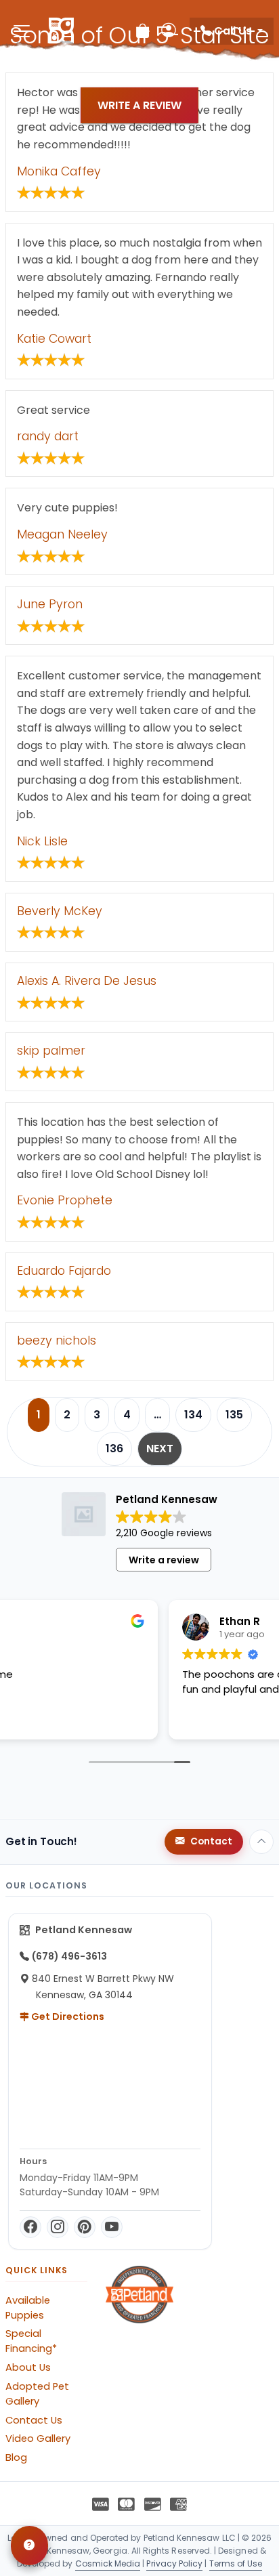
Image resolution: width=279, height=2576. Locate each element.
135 (234, 1415)
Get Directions (67, 2017)
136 (114, 1449)
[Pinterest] (85, 2227)
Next (160, 1449)
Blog (16, 2457)
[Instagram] (58, 2227)
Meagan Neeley (62, 534)
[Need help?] (29, 2546)
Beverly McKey (60, 911)
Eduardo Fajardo (64, 1271)
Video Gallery (38, 2438)
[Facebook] (30, 2227)
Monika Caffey (59, 171)
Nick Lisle (42, 841)
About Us (28, 2367)
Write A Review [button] (139, 105)
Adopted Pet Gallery (37, 2394)
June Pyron (50, 604)
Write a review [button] (164, 1560)
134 (193, 1415)
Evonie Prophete (65, 1200)
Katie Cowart (54, 339)
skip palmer (51, 1051)
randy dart (48, 436)
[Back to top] (261, 1842)
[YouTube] (112, 2227)
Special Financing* (31, 2341)
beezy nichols (57, 1340)
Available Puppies (28, 2308)
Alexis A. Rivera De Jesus (87, 981)
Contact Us (34, 2420)
